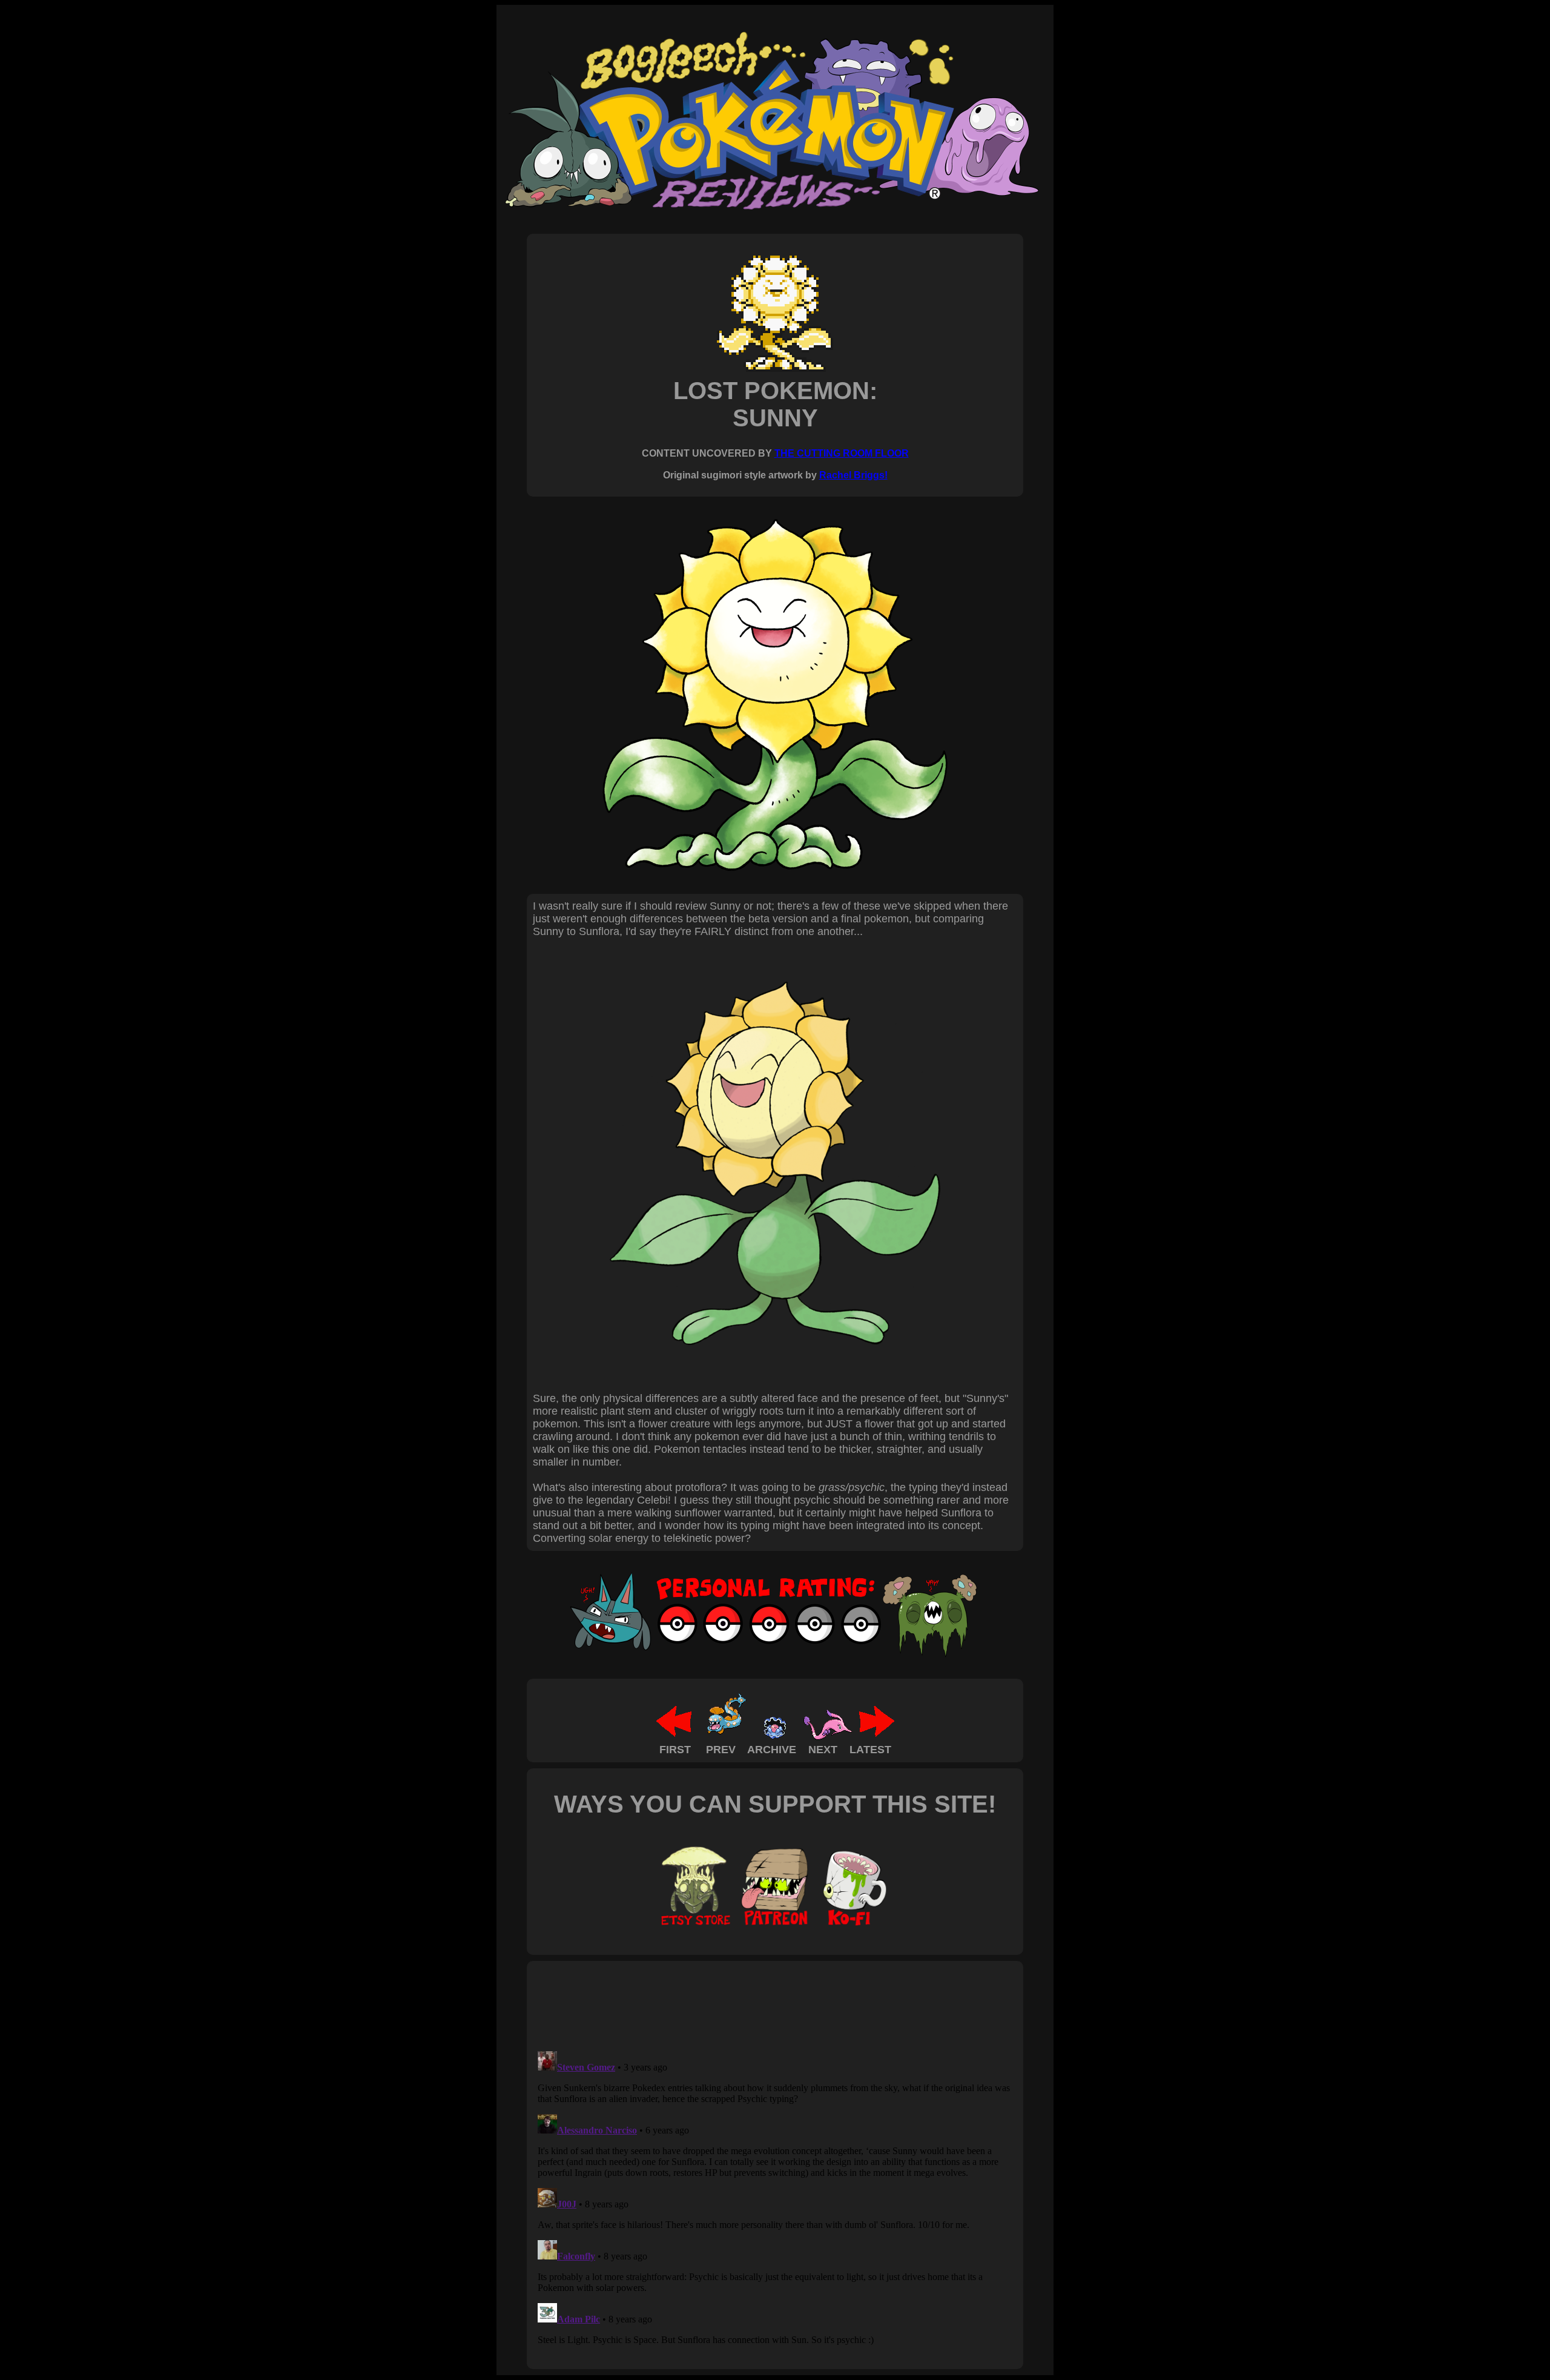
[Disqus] (775, 2198)
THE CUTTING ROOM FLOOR (842, 453)
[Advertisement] (753, 2005)
